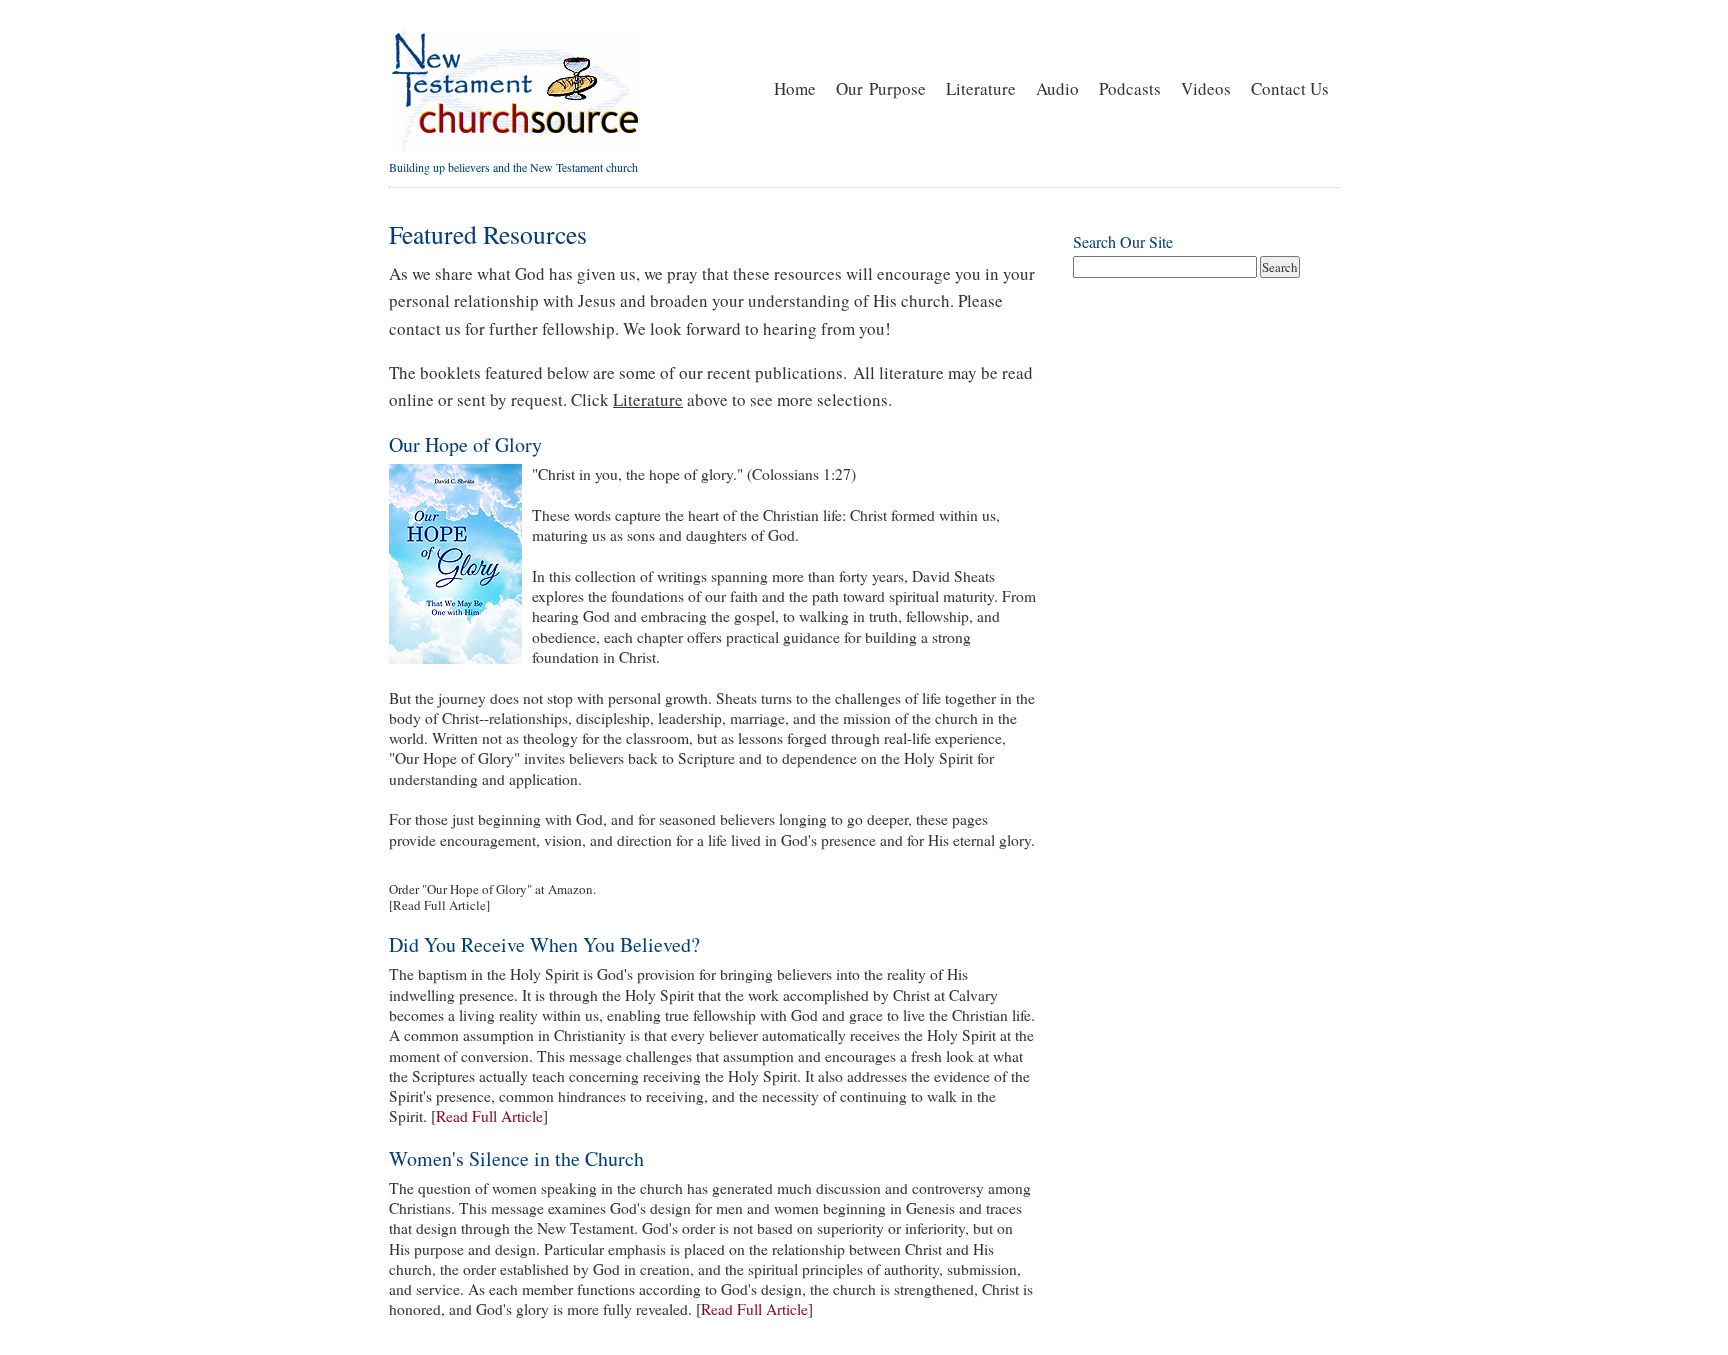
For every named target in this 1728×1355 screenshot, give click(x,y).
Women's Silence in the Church (516, 1158)
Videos (1206, 88)
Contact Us (1290, 88)
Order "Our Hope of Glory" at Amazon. (492, 889)
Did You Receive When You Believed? (544, 944)
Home (795, 88)
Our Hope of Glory (465, 444)
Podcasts (1130, 88)
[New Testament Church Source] (514, 150)
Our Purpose (881, 88)
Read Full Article (439, 905)
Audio (1057, 88)
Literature (981, 88)
